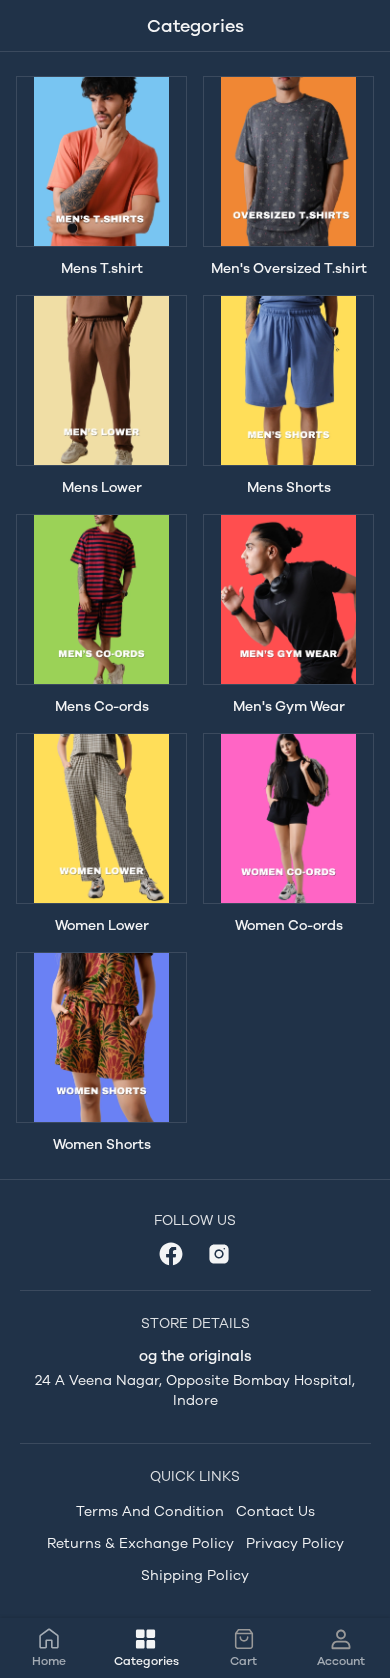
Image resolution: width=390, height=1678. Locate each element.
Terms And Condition (150, 1511)
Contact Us (275, 1511)
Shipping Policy (195, 1575)
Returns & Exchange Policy (140, 1543)
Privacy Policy (295, 1543)
